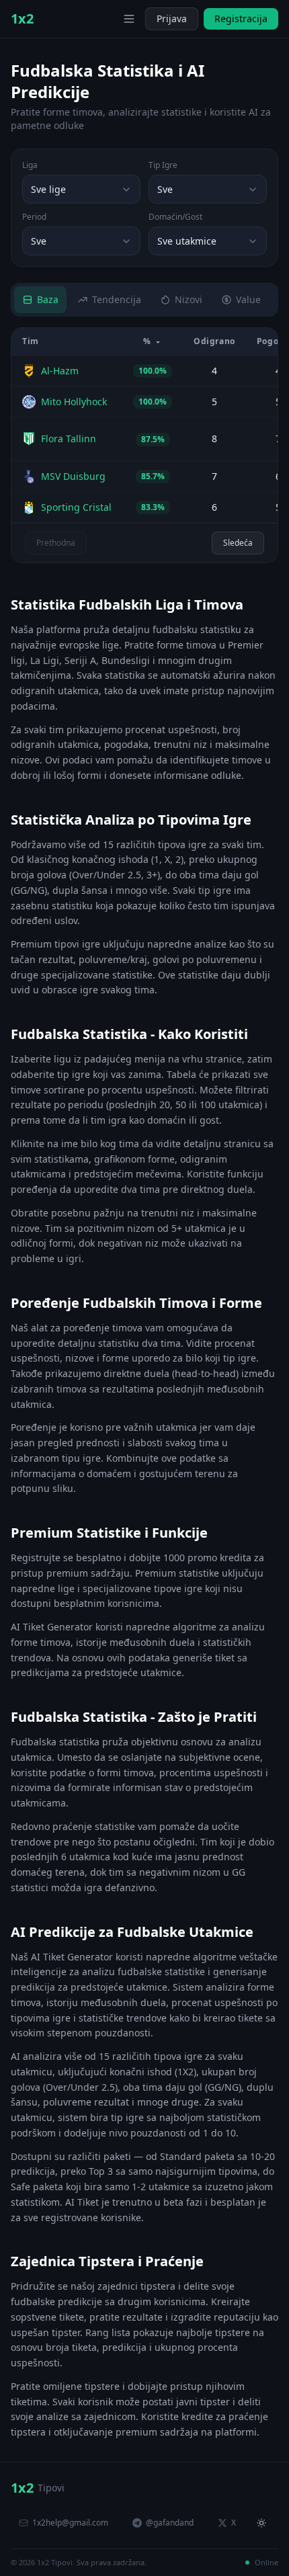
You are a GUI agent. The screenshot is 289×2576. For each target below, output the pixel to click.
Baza (48, 299)
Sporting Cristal (76, 507)
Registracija (241, 18)
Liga (30, 165)
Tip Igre (163, 165)
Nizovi (189, 299)
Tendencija (117, 299)
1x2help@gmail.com (70, 2523)
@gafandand (170, 2523)
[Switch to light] (109, 19)
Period (34, 217)
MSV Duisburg (73, 476)
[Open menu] (129, 19)
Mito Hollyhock (74, 402)
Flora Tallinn (69, 439)
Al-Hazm (60, 371)
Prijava (172, 18)
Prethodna (56, 543)
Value (248, 299)
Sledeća (238, 543)
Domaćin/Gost (175, 217)
